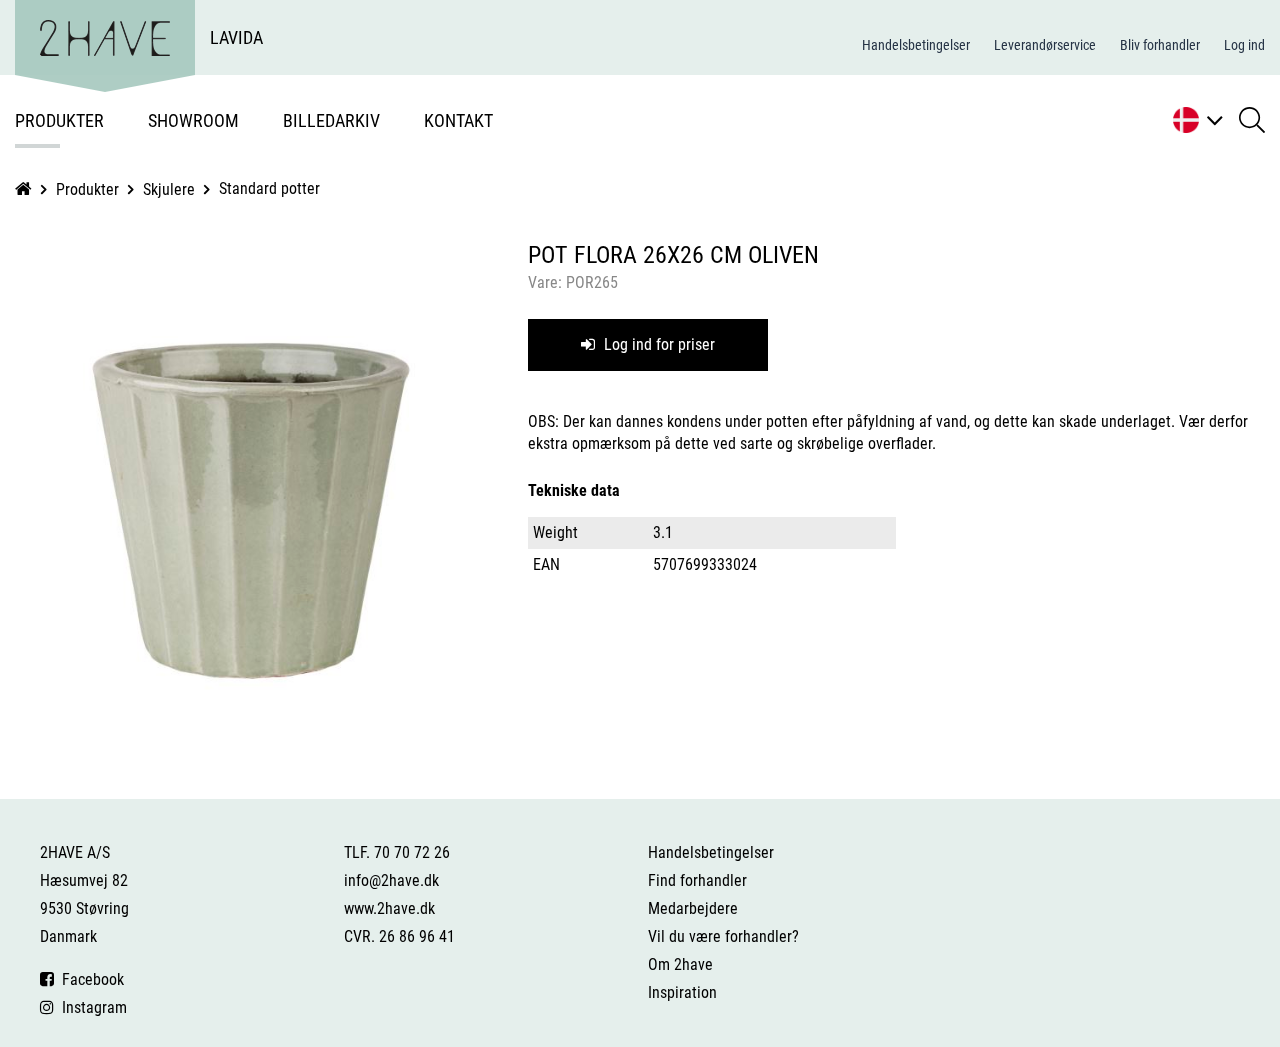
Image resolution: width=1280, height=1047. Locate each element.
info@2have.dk (391, 880)
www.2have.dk (389, 908)
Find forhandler (697, 880)
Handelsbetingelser (916, 45)
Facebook (89, 979)
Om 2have (680, 964)
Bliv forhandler (1160, 45)
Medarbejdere (693, 908)
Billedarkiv (331, 120)
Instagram (90, 1007)
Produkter (59, 120)
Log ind (1244, 45)
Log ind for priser (657, 344)
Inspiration (682, 992)
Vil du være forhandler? (723, 936)
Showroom (193, 120)
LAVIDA (236, 37)
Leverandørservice (1045, 45)
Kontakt (458, 120)
